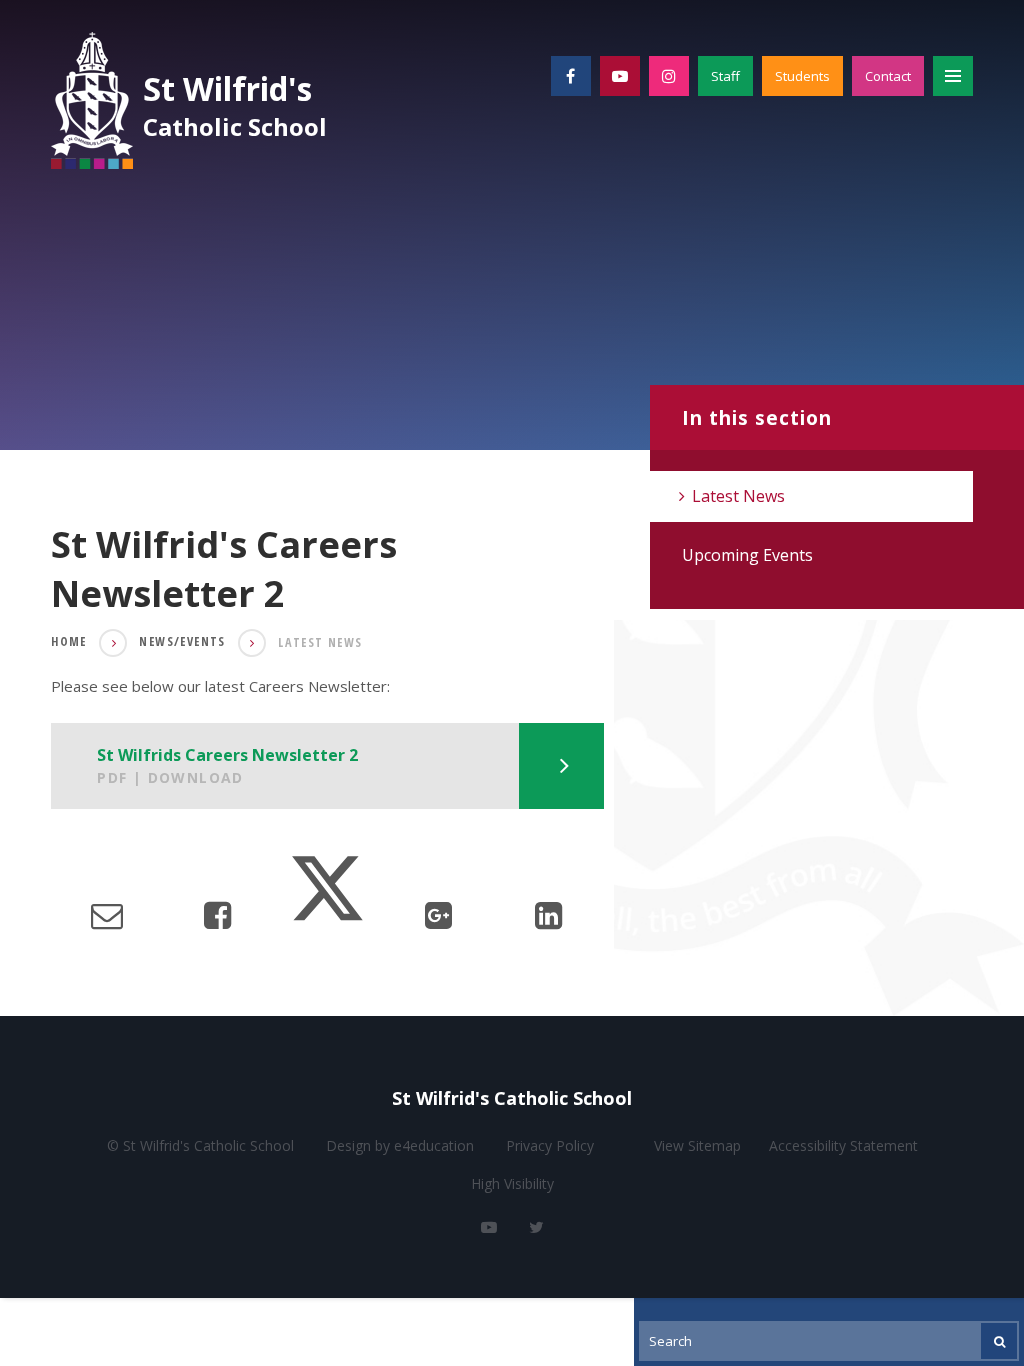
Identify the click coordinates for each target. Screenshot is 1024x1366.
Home (69, 641)
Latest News (320, 642)
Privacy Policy (550, 1145)
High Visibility (512, 1183)
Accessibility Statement (843, 1145)
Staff (725, 76)
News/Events (182, 641)
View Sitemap (697, 1145)
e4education (434, 1145)
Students (802, 76)
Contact (888, 76)
